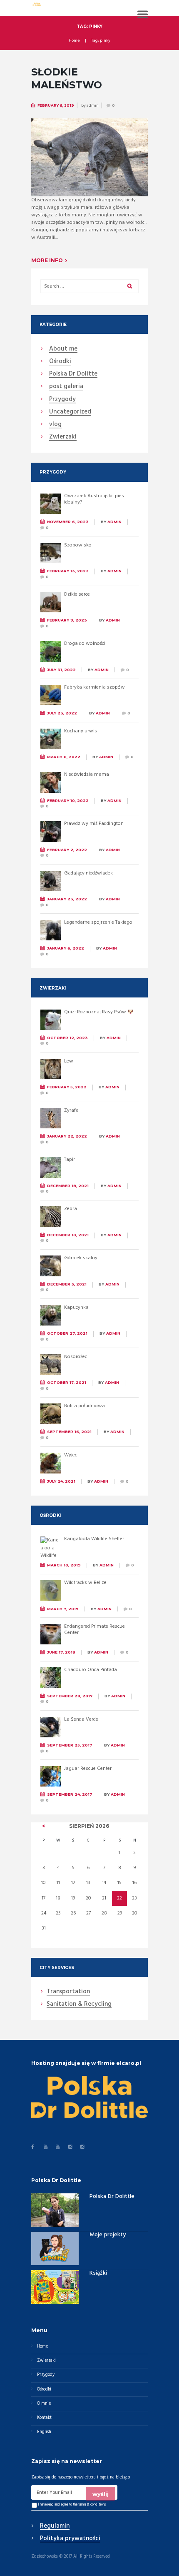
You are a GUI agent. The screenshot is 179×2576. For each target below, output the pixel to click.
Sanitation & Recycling (79, 2005)
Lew (69, 1061)
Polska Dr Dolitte (73, 374)
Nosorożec (76, 1357)
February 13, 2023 (68, 571)
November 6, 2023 (68, 522)
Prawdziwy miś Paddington (94, 824)
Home (74, 41)
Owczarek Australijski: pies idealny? (94, 499)
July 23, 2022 (62, 713)
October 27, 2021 (67, 1333)
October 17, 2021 (67, 1382)
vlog (55, 425)
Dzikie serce (77, 594)
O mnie (44, 2404)
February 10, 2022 (68, 801)
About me (63, 349)
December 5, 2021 (67, 1284)
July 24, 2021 (61, 1481)
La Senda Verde (81, 1719)
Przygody (62, 400)
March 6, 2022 (64, 757)
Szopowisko (78, 545)
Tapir (70, 1160)
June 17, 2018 (61, 1652)
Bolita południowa (85, 1406)
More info (47, 260)
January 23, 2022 (67, 899)
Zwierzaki (63, 437)
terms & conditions (92, 2505)
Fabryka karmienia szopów (94, 687)
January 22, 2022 (67, 1136)
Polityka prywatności (70, 2539)
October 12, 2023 (67, 1038)
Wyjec (71, 1455)
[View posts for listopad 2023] (44, 1826)
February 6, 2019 (56, 105)
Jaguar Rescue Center (88, 1769)
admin (93, 105)
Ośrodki (60, 362)
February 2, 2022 (67, 850)
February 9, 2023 (67, 620)
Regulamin (55, 2526)
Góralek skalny (81, 1258)
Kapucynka (76, 1308)
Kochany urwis (81, 731)
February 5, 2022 (67, 1087)
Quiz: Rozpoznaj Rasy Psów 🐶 (99, 1012)
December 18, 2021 (68, 1186)
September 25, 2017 (70, 1745)
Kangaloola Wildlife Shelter (94, 1539)
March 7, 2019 (63, 1609)
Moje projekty (108, 2235)
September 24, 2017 (70, 1794)
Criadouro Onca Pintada (91, 1670)
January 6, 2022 (66, 948)
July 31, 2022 (61, 670)
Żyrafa (71, 1110)
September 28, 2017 (70, 1696)
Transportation (68, 1992)
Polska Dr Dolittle (112, 2196)
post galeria (66, 387)
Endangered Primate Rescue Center (94, 1630)
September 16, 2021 (69, 1432)
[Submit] (101, 2493)
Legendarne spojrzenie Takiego (98, 922)
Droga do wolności (85, 644)
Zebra (71, 1209)
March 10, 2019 (64, 1565)
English (44, 2432)
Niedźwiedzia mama (87, 774)
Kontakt (44, 2418)
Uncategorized (70, 412)
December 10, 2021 (68, 1235)
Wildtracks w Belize (85, 1583)
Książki (98, 2273)
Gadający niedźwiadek (88, 873)
